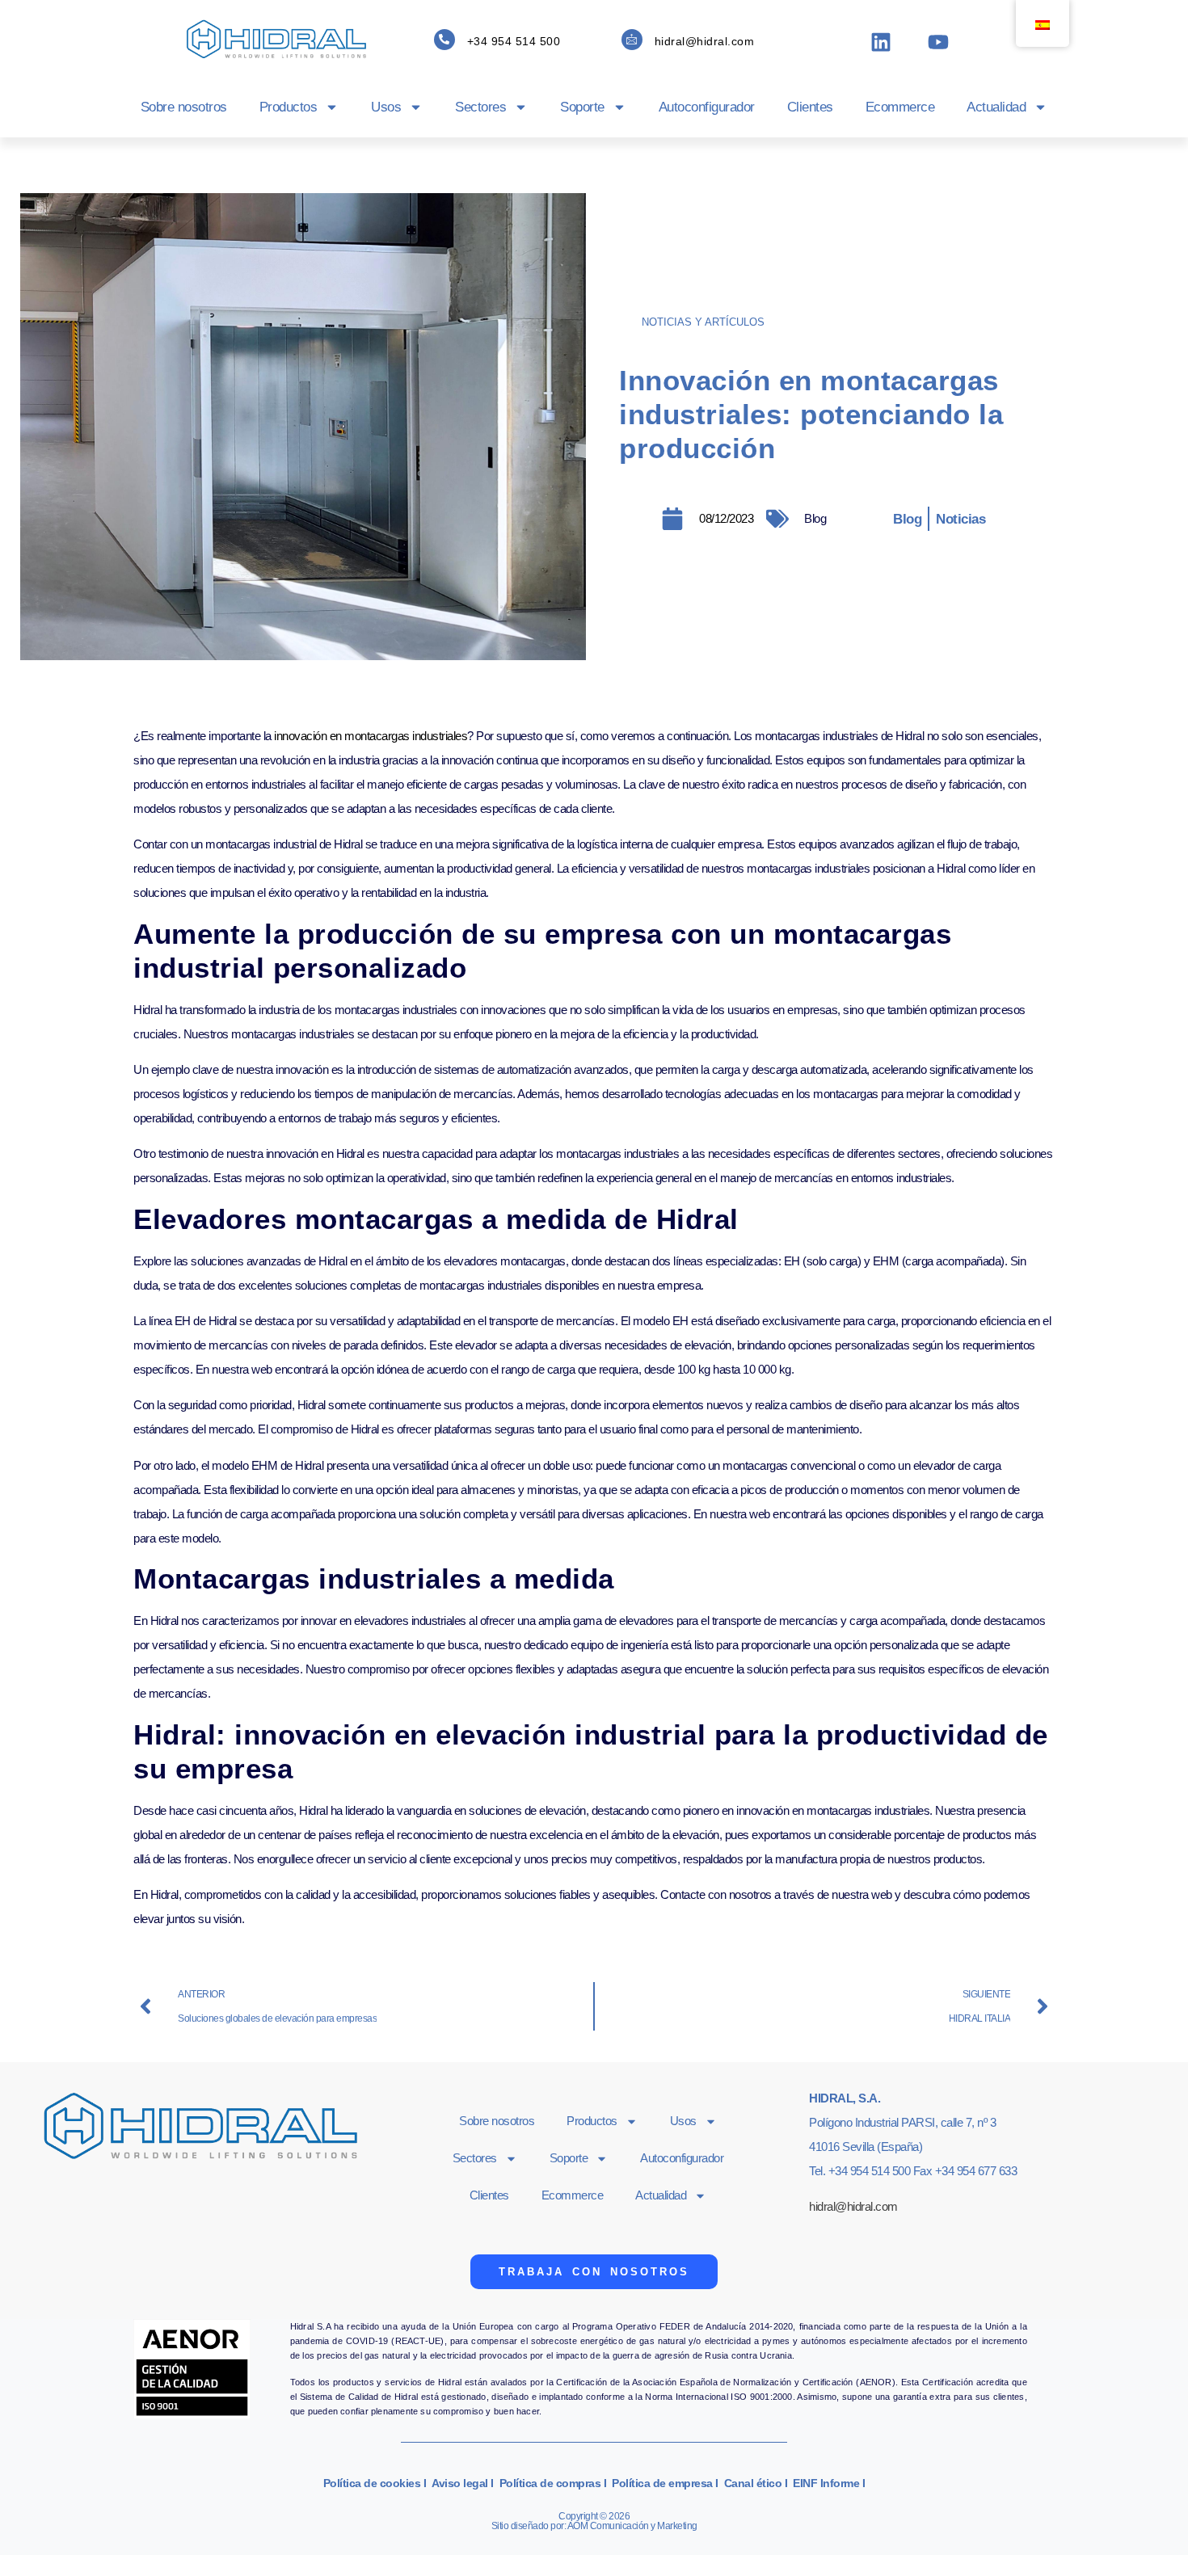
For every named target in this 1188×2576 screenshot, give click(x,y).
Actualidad (996, 107)
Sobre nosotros (184, 107)
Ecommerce (900, 107)
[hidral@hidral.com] (632, 40)
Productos (289, 107)
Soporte (582, 107)
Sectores (480, 107)
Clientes (810, 107)
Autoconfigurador (707, 107)
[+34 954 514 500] (444, 40)
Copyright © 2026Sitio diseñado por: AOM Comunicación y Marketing (594, 2521)
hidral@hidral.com (705, 41)
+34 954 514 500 (514, 41)
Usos (386, 107)
